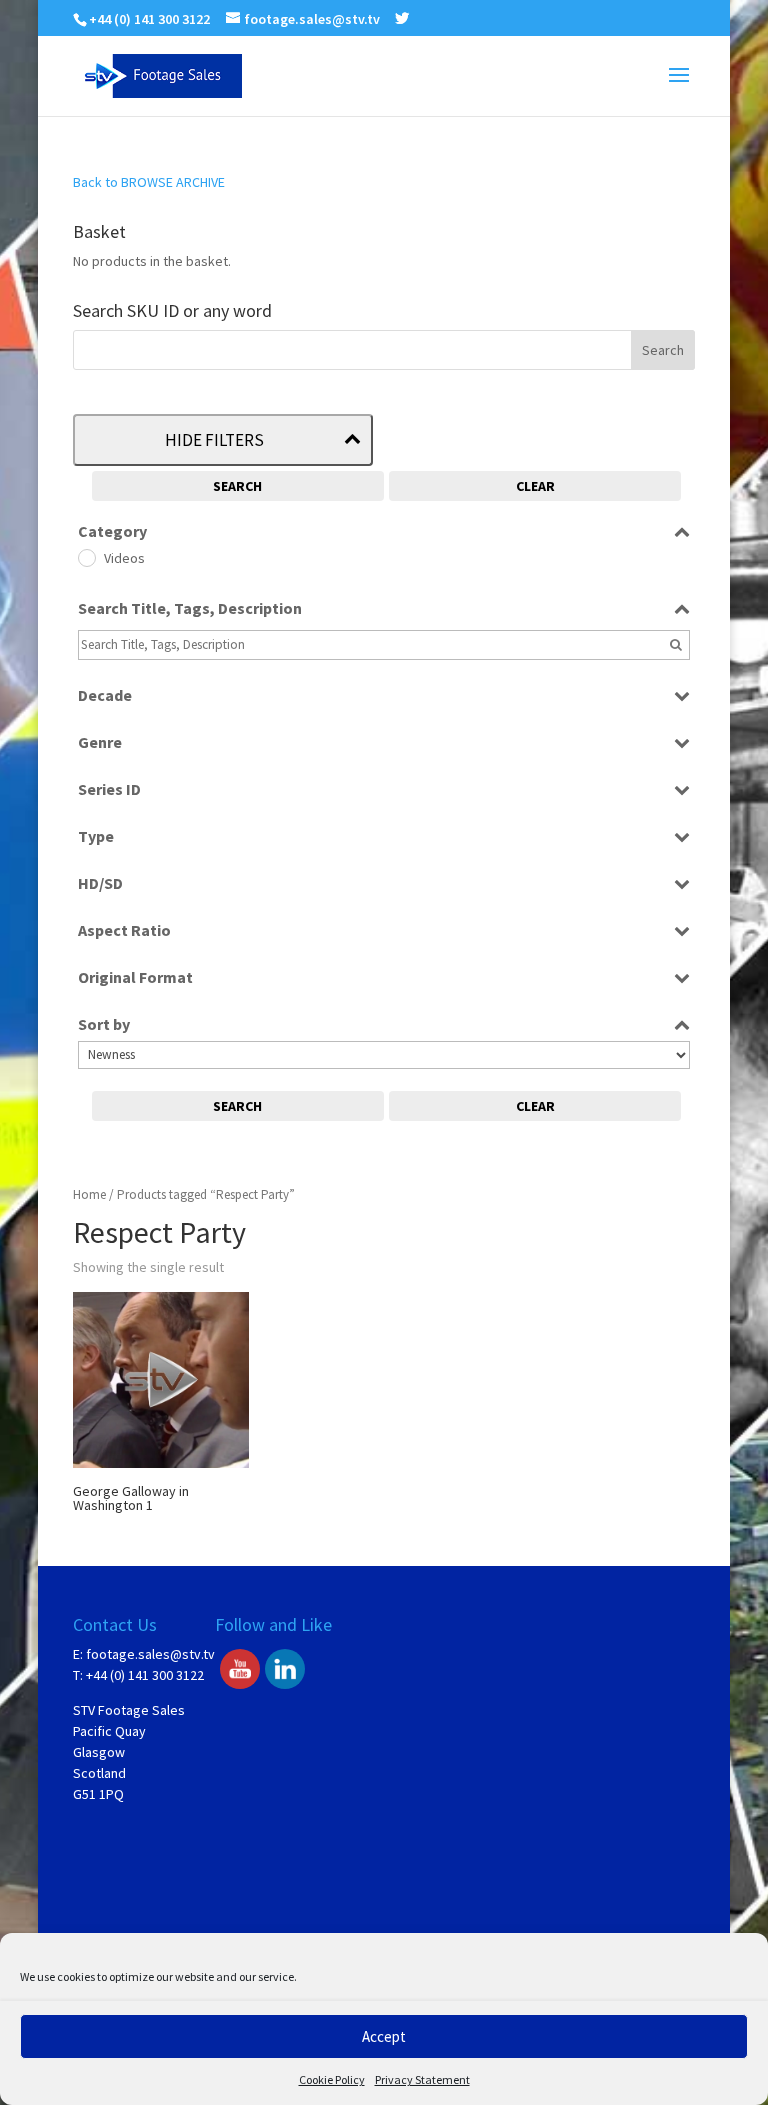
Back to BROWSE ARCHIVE (149, 182)
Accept (384, 2036)
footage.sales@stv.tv (150, 1654)
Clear (535, 486)
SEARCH (237, 486)
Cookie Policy (332, 2079)
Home (89, 1194)
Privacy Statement (422, 2079)
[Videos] (86, 557)
